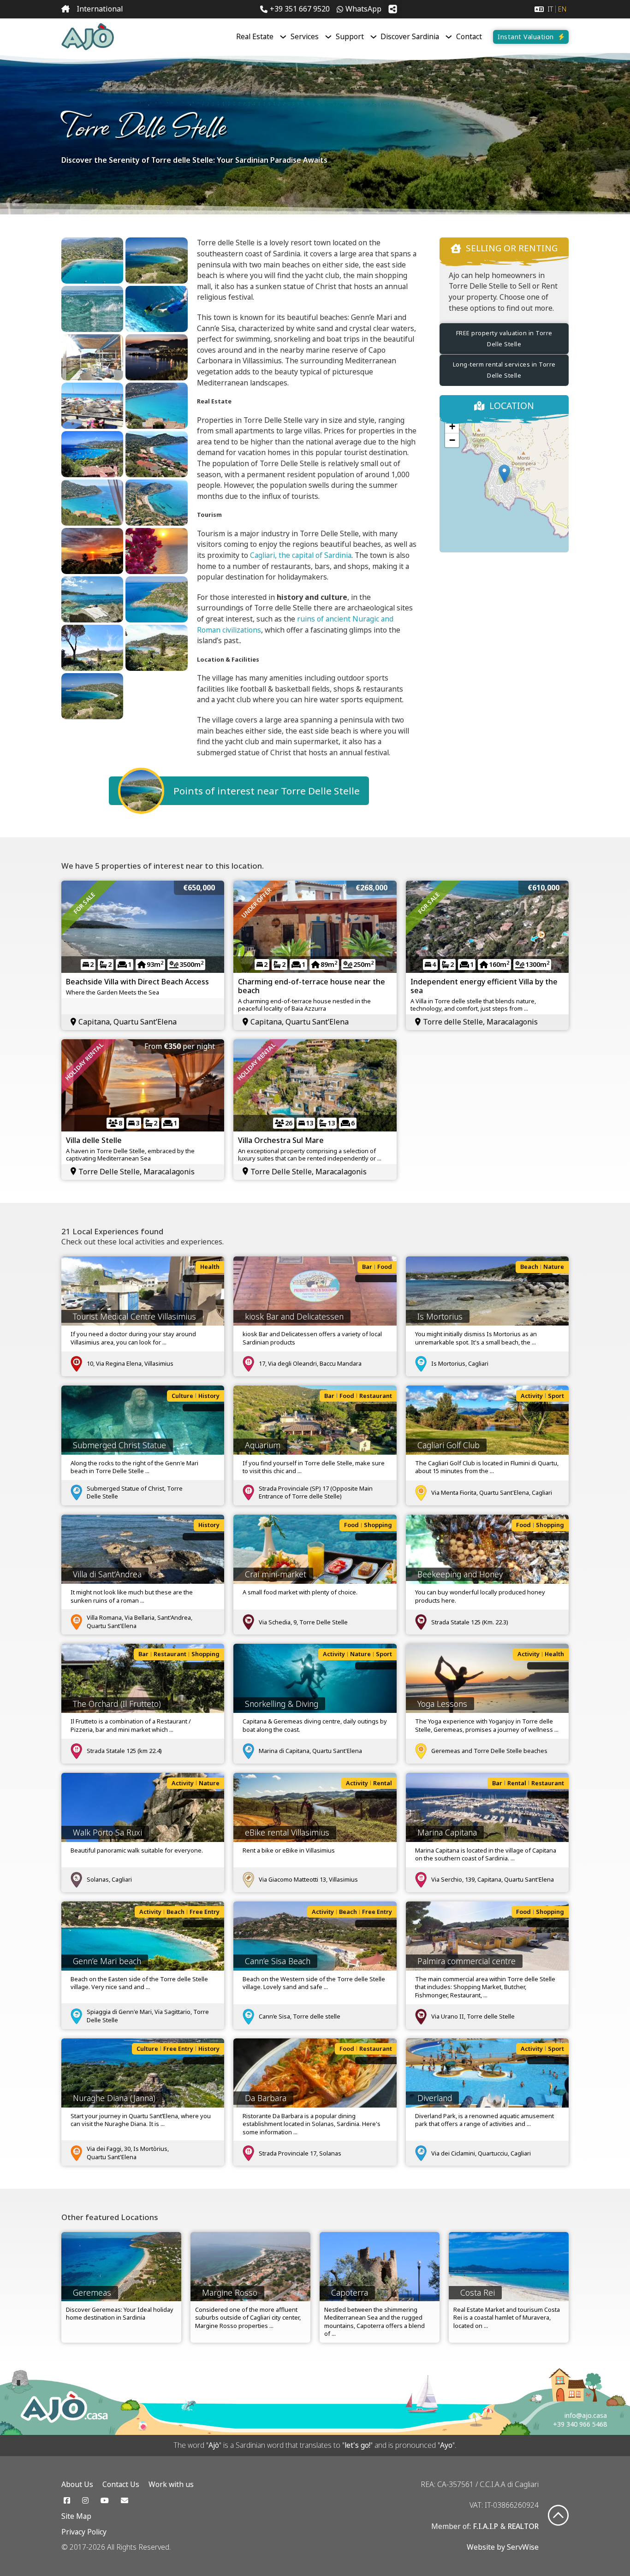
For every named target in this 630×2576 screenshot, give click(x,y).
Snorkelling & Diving (282, 1704)
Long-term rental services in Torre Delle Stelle (504, 370)
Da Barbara (266, 2098)
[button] (504, 474)
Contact (469, 37)
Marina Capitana (447, 1832)
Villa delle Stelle (94, 1140)
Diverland (435, 2098)
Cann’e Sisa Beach (278, 1961)
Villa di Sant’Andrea (107, 1574)
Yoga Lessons (442, 1704)
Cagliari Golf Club (449, 1445)
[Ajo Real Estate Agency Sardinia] (88, 37)
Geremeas (92, 2292)
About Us (77, 2484)
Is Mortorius (440, 1316)
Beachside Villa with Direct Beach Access (137, 982)
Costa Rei (478, 2292)
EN (562, 9)
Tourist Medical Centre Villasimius (134, 1316)
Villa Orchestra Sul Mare (281, 1140)
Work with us (171, 2484)
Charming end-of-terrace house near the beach (312, 986)
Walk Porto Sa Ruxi (107, 1832)
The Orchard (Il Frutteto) (117, 1704)
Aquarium (263, 1445)
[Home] (65, 9)
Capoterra (350, 2292)
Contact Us (121, 2484)
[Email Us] (125, 2500)
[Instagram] (85, 2500)
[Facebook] (67, 2500)
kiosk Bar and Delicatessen (294, 1316)
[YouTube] (105, 2500)
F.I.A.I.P (486, 2526)
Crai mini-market (276, 1574)
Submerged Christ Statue (119, 1445)
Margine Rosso (230, 2292)
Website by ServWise (503, 2547)
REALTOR (523, 2526)
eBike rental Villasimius (287, 1832)
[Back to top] (558, 2516)
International (100, 9)
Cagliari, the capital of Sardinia (301, 555)
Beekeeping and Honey (460, 1574)
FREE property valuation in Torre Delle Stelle (504, 338)
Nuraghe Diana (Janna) (114, 2098)
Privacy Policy (84, 2532)
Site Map (76, 2516)
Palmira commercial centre (467, 1961)
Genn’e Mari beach (107, 1961)
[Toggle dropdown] (283, 37)
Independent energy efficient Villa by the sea (484, 986)
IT (550, 9)
